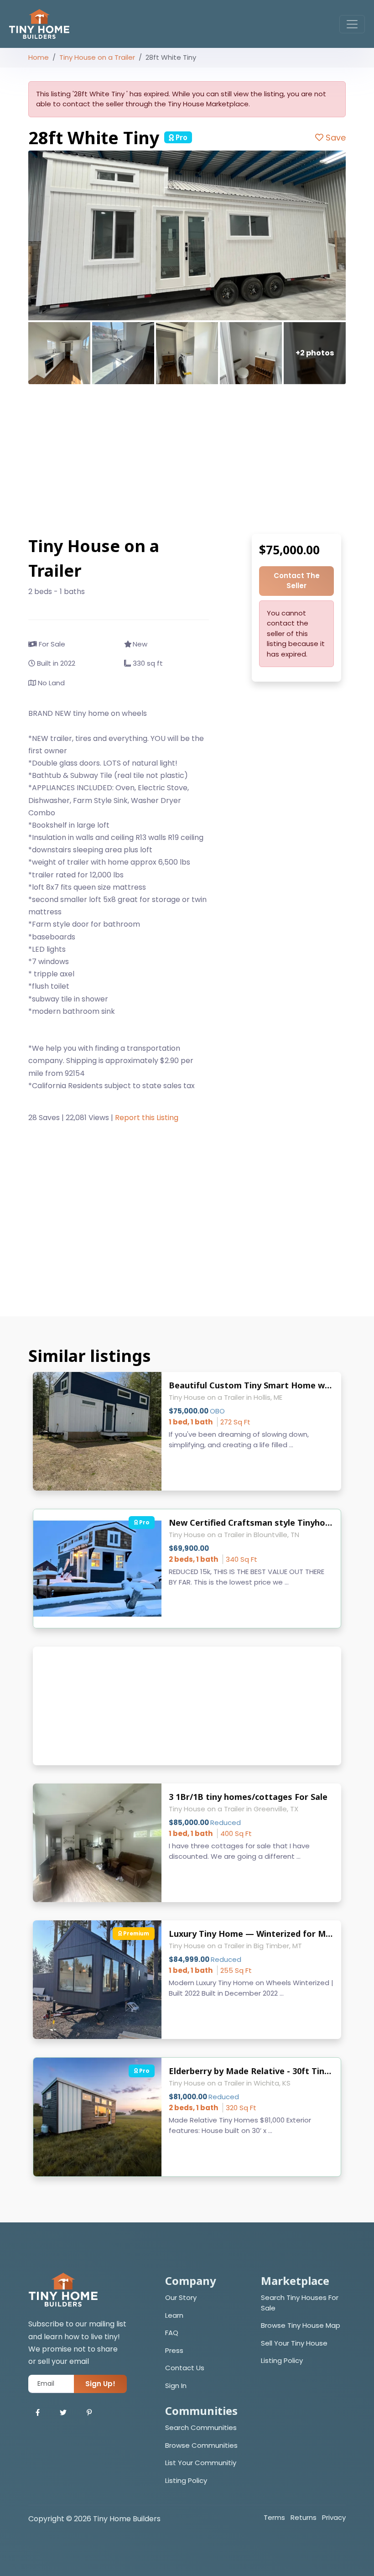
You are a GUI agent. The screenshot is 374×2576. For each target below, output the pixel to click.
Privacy (334, 2517)
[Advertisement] (187, 459)
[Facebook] (38, 2413)
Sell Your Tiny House (294, 2343)
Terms (274, 2517)
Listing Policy (282, 2360)
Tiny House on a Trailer (97, 57)
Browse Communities (201, 2445)
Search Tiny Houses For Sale (300, 2303)
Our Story (181, 2297)
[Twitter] (63, 2413)
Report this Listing (147, 1118)
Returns (304, 2517)
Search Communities (201, 2427)
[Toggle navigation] (352, 24)
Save (335, 138)
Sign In (176, 2386)
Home (39, 57)
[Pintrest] (89, 2413)
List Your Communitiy (201, 2463)
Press (174, 2350)
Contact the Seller (297, 581)
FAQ (172, 2333)
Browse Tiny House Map (301, 2325)
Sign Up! (100, 2384)
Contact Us (185, 2368)
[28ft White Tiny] (187, 235)
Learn (174, 2315)
